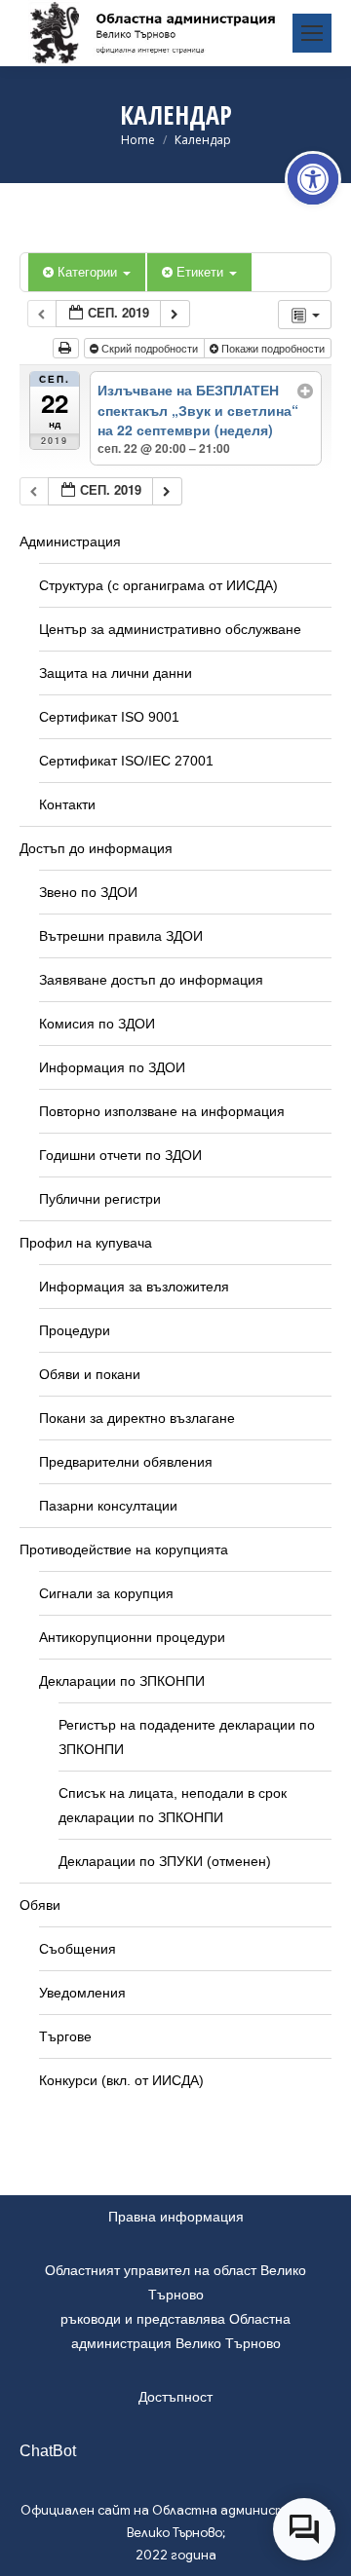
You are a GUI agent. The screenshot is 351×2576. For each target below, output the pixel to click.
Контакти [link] (67, 804)
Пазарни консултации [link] (108, 1506)
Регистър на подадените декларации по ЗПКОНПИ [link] (187, 1737)
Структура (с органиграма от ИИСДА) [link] (158, 585)
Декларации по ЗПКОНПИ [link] (122, 1681)
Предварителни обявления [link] (126, 1462)
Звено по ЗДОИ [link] (88, 892)
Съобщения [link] (78, 1949)
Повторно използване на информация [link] (162, 1111)
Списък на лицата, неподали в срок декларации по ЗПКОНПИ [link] (173, 1805)
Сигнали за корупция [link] (106, 1593)
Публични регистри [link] (100, 1199)
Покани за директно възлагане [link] (137, 1418)
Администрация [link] (70, 541)
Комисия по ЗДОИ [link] (97, 1024)
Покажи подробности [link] (273, 348)
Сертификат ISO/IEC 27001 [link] (126, 761)
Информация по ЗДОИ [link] (112, 1067)
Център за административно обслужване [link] (170, 629)
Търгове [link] (65, 2036)
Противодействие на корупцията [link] (124, 1549)
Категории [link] (89, 271)
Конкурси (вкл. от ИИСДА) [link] (121, 2080)
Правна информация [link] (176, 2217)
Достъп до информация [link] (96, 848)
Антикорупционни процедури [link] (132, 1637)
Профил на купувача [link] (86, 1243)
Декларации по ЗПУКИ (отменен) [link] (165, 1861)
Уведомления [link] (82, 1993)
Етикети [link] (202, 271)
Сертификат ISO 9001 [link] (109, 717)
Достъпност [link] (175, 2397)
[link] (313, 179)
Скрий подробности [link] (150, 348)
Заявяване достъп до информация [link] (151, 980)
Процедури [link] (75, 1330)
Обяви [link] (40, 1905)
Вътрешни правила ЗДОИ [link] (121, 936)
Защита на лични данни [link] (116, 673)
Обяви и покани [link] (90, 1374)
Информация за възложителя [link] (134, 1287)
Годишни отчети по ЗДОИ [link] (120, 1155)
